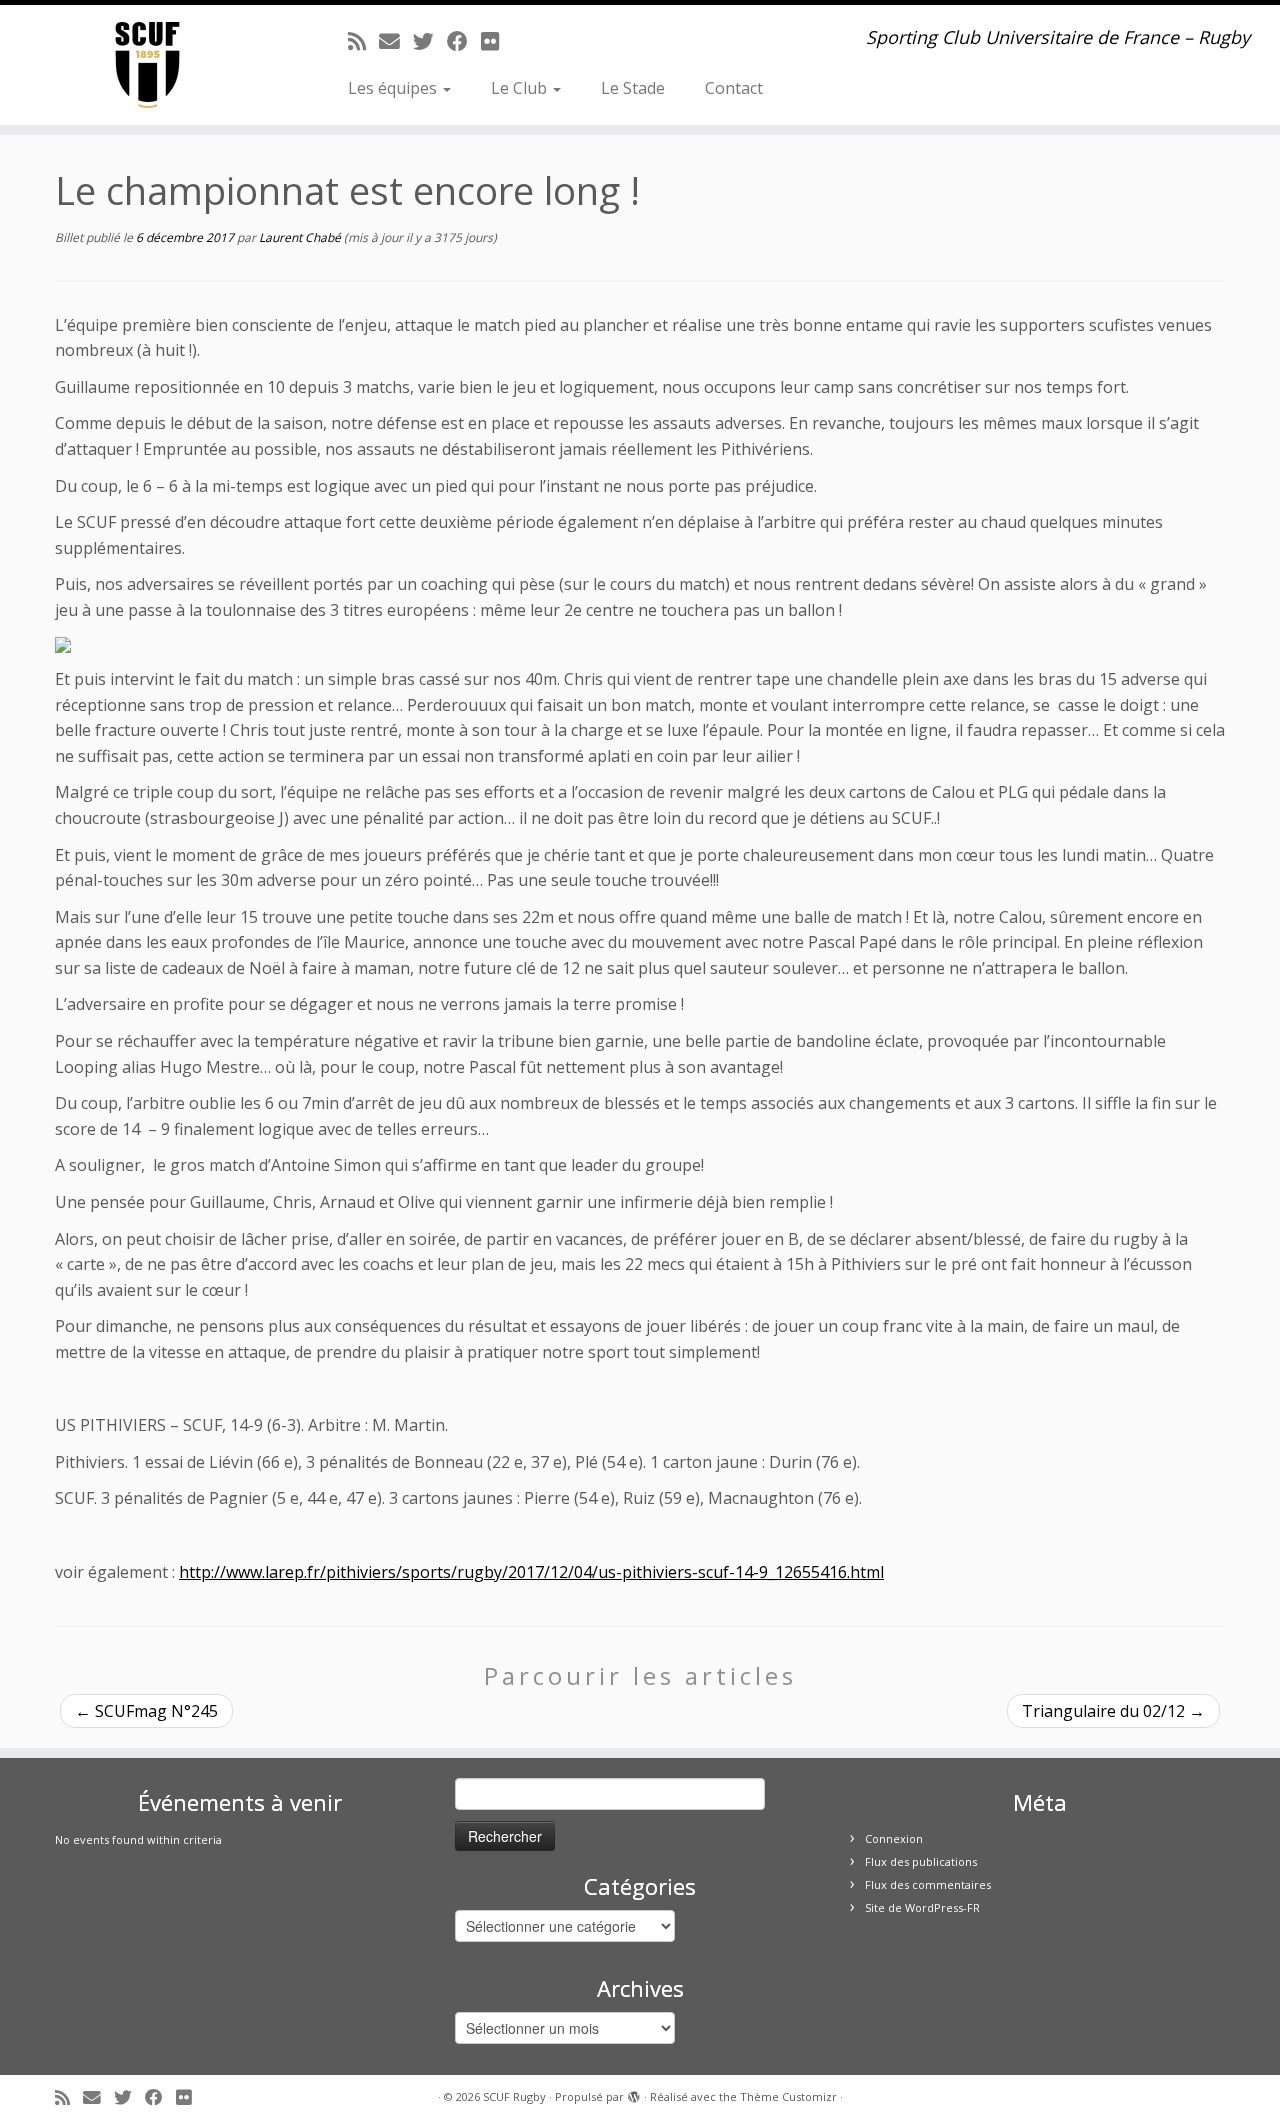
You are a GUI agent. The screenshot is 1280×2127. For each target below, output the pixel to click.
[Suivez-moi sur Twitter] (430, 41)
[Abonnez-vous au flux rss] (363, 41)
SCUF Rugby (514, 2096)
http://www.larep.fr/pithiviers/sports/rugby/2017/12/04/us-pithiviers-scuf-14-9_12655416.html (531, 1572)
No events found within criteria (138, 1839)
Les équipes (394, 88)
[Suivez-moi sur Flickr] (496, 41)
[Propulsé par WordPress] (634, 2093)
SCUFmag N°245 (146, 1711)
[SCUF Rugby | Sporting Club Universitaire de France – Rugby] (147, 65)
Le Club (521, 88)
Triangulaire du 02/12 (1113, 1711)
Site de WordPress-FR (922, 1907)
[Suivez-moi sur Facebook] (464, 41)
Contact (734, 88)
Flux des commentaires (928, 1884)
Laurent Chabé (300, 237)
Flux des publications (921, 1861)
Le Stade (633, 88)
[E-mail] (396, 41)
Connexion (894, 1838)
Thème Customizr (788, 2096)
